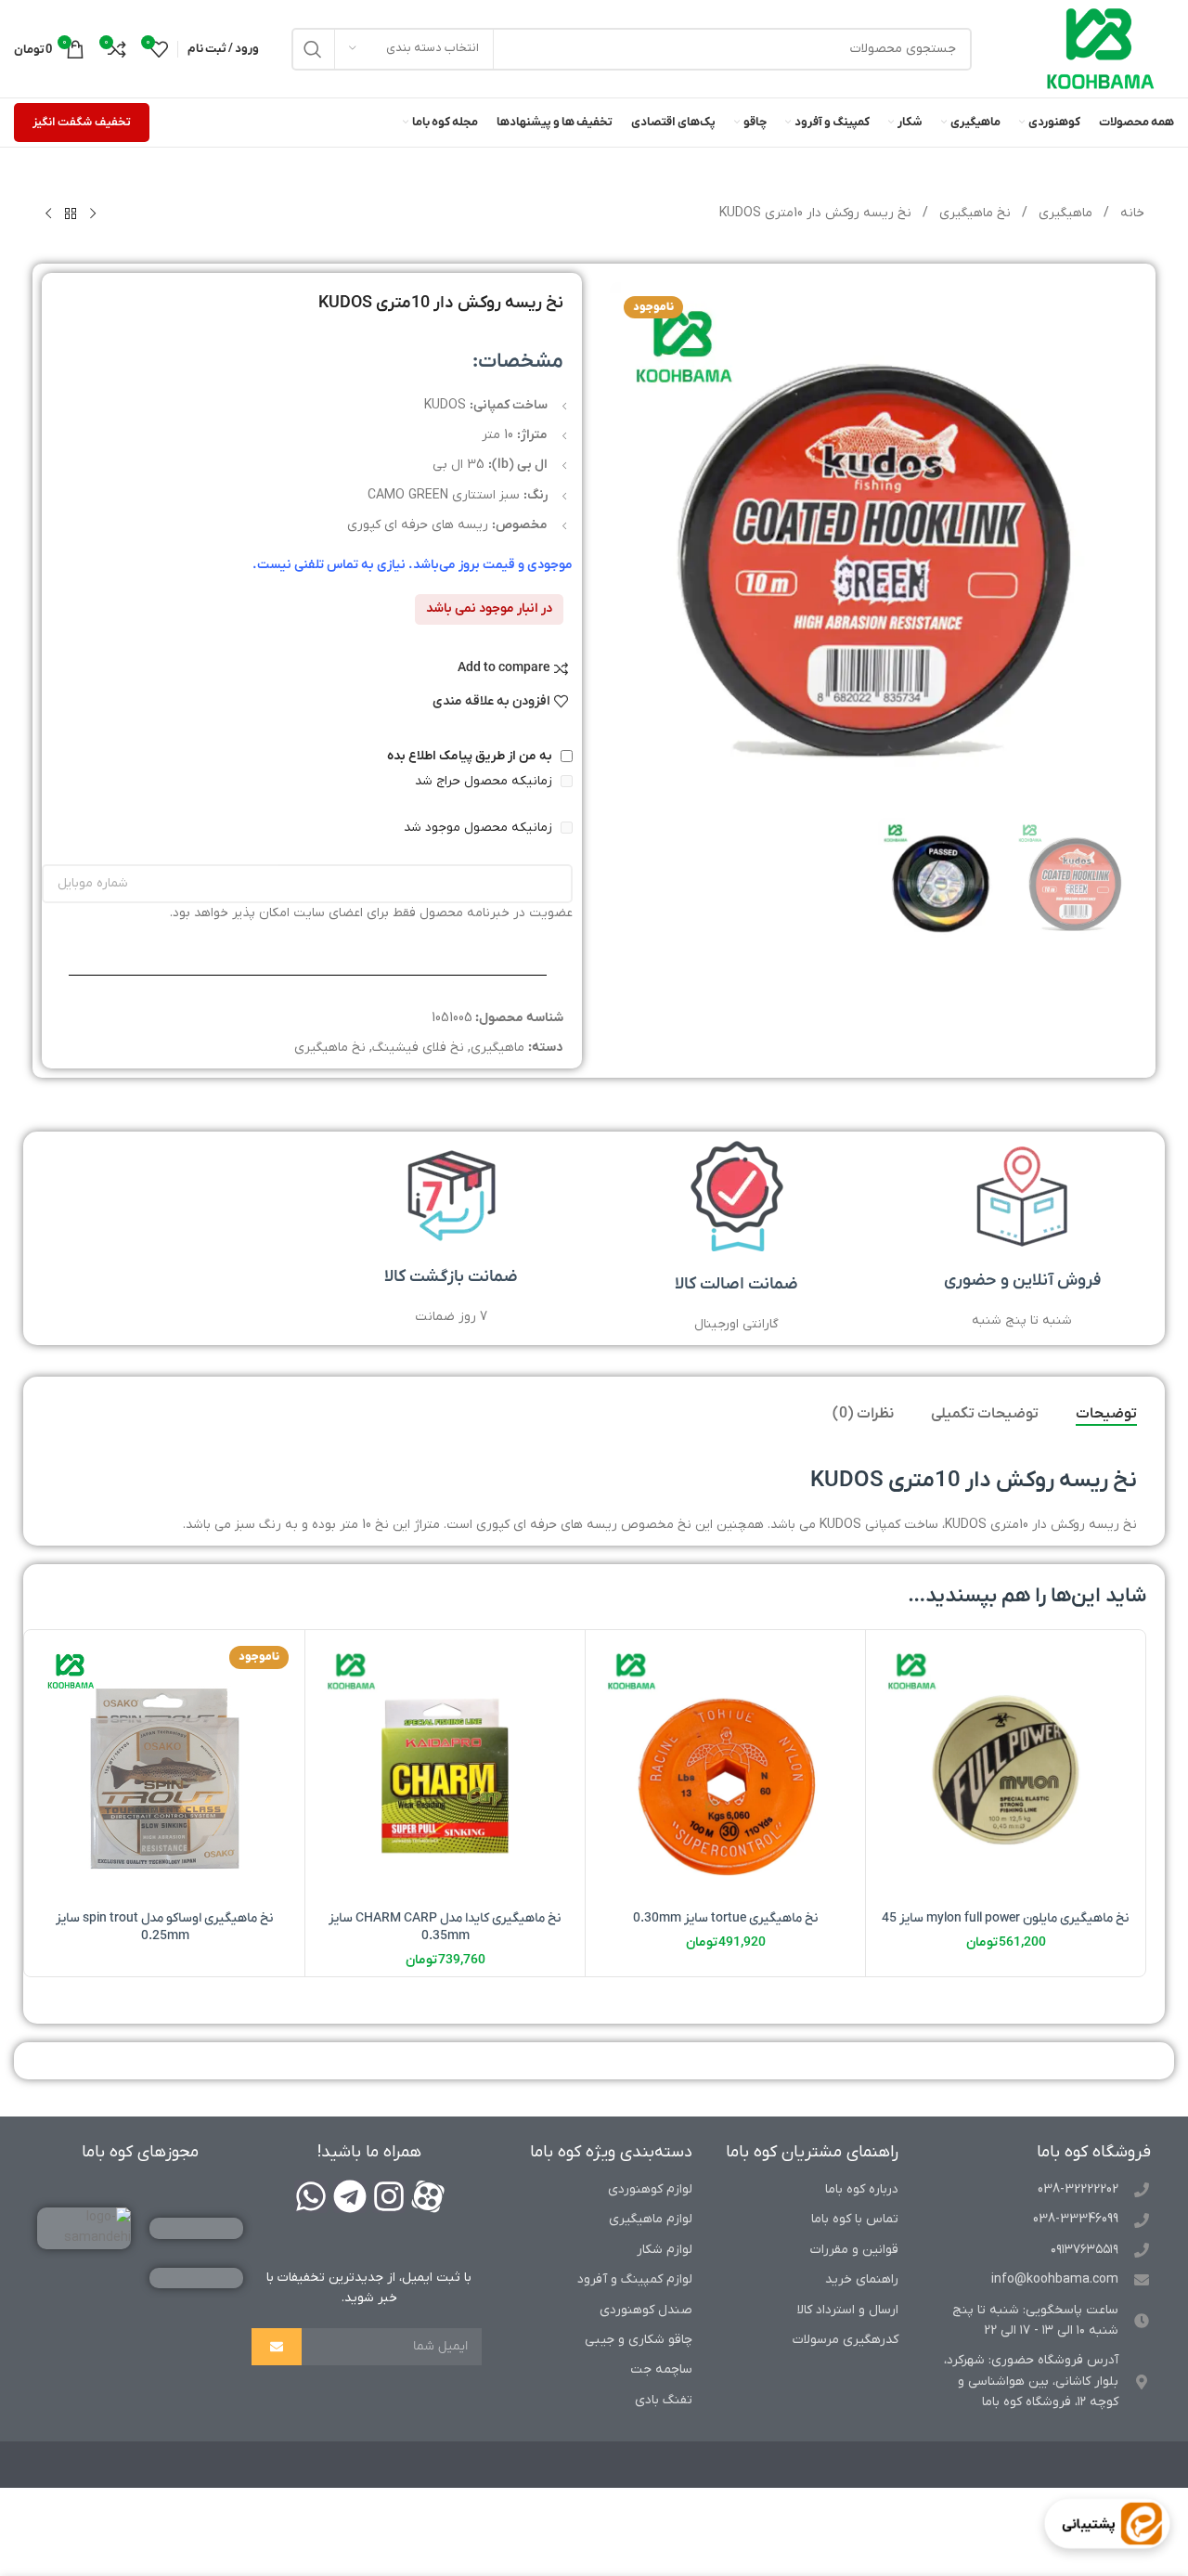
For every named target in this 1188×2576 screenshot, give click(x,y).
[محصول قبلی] (93, 214)
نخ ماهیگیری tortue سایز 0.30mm (726, 1918)
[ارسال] (277, 2347)
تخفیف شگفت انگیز (82, 122)
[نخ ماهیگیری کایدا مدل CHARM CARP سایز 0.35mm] (445, 1770)
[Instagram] (389, 2196)
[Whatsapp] (311, 2196)
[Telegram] (350, 2196)
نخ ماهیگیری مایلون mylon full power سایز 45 (1006, 1918)
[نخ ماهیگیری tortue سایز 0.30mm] (725, 1770)
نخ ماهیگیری (973, 213)
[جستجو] (313, 49)
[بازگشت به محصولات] (71, 214)
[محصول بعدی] (48, 214)
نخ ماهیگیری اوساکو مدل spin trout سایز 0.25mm (165, 1928)
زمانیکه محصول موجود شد (480, 828)
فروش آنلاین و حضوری (1022, 1281)
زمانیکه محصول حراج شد (485, 781)
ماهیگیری (1064, 213)
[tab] (1106, 1415)
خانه (1130, 213)
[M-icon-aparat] (428, 2196)
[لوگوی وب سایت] (1101, 48)
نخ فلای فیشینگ (418, 1048)
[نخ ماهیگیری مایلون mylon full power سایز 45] (1006, 1770)
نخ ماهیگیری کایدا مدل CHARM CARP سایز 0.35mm (445, 1928)
